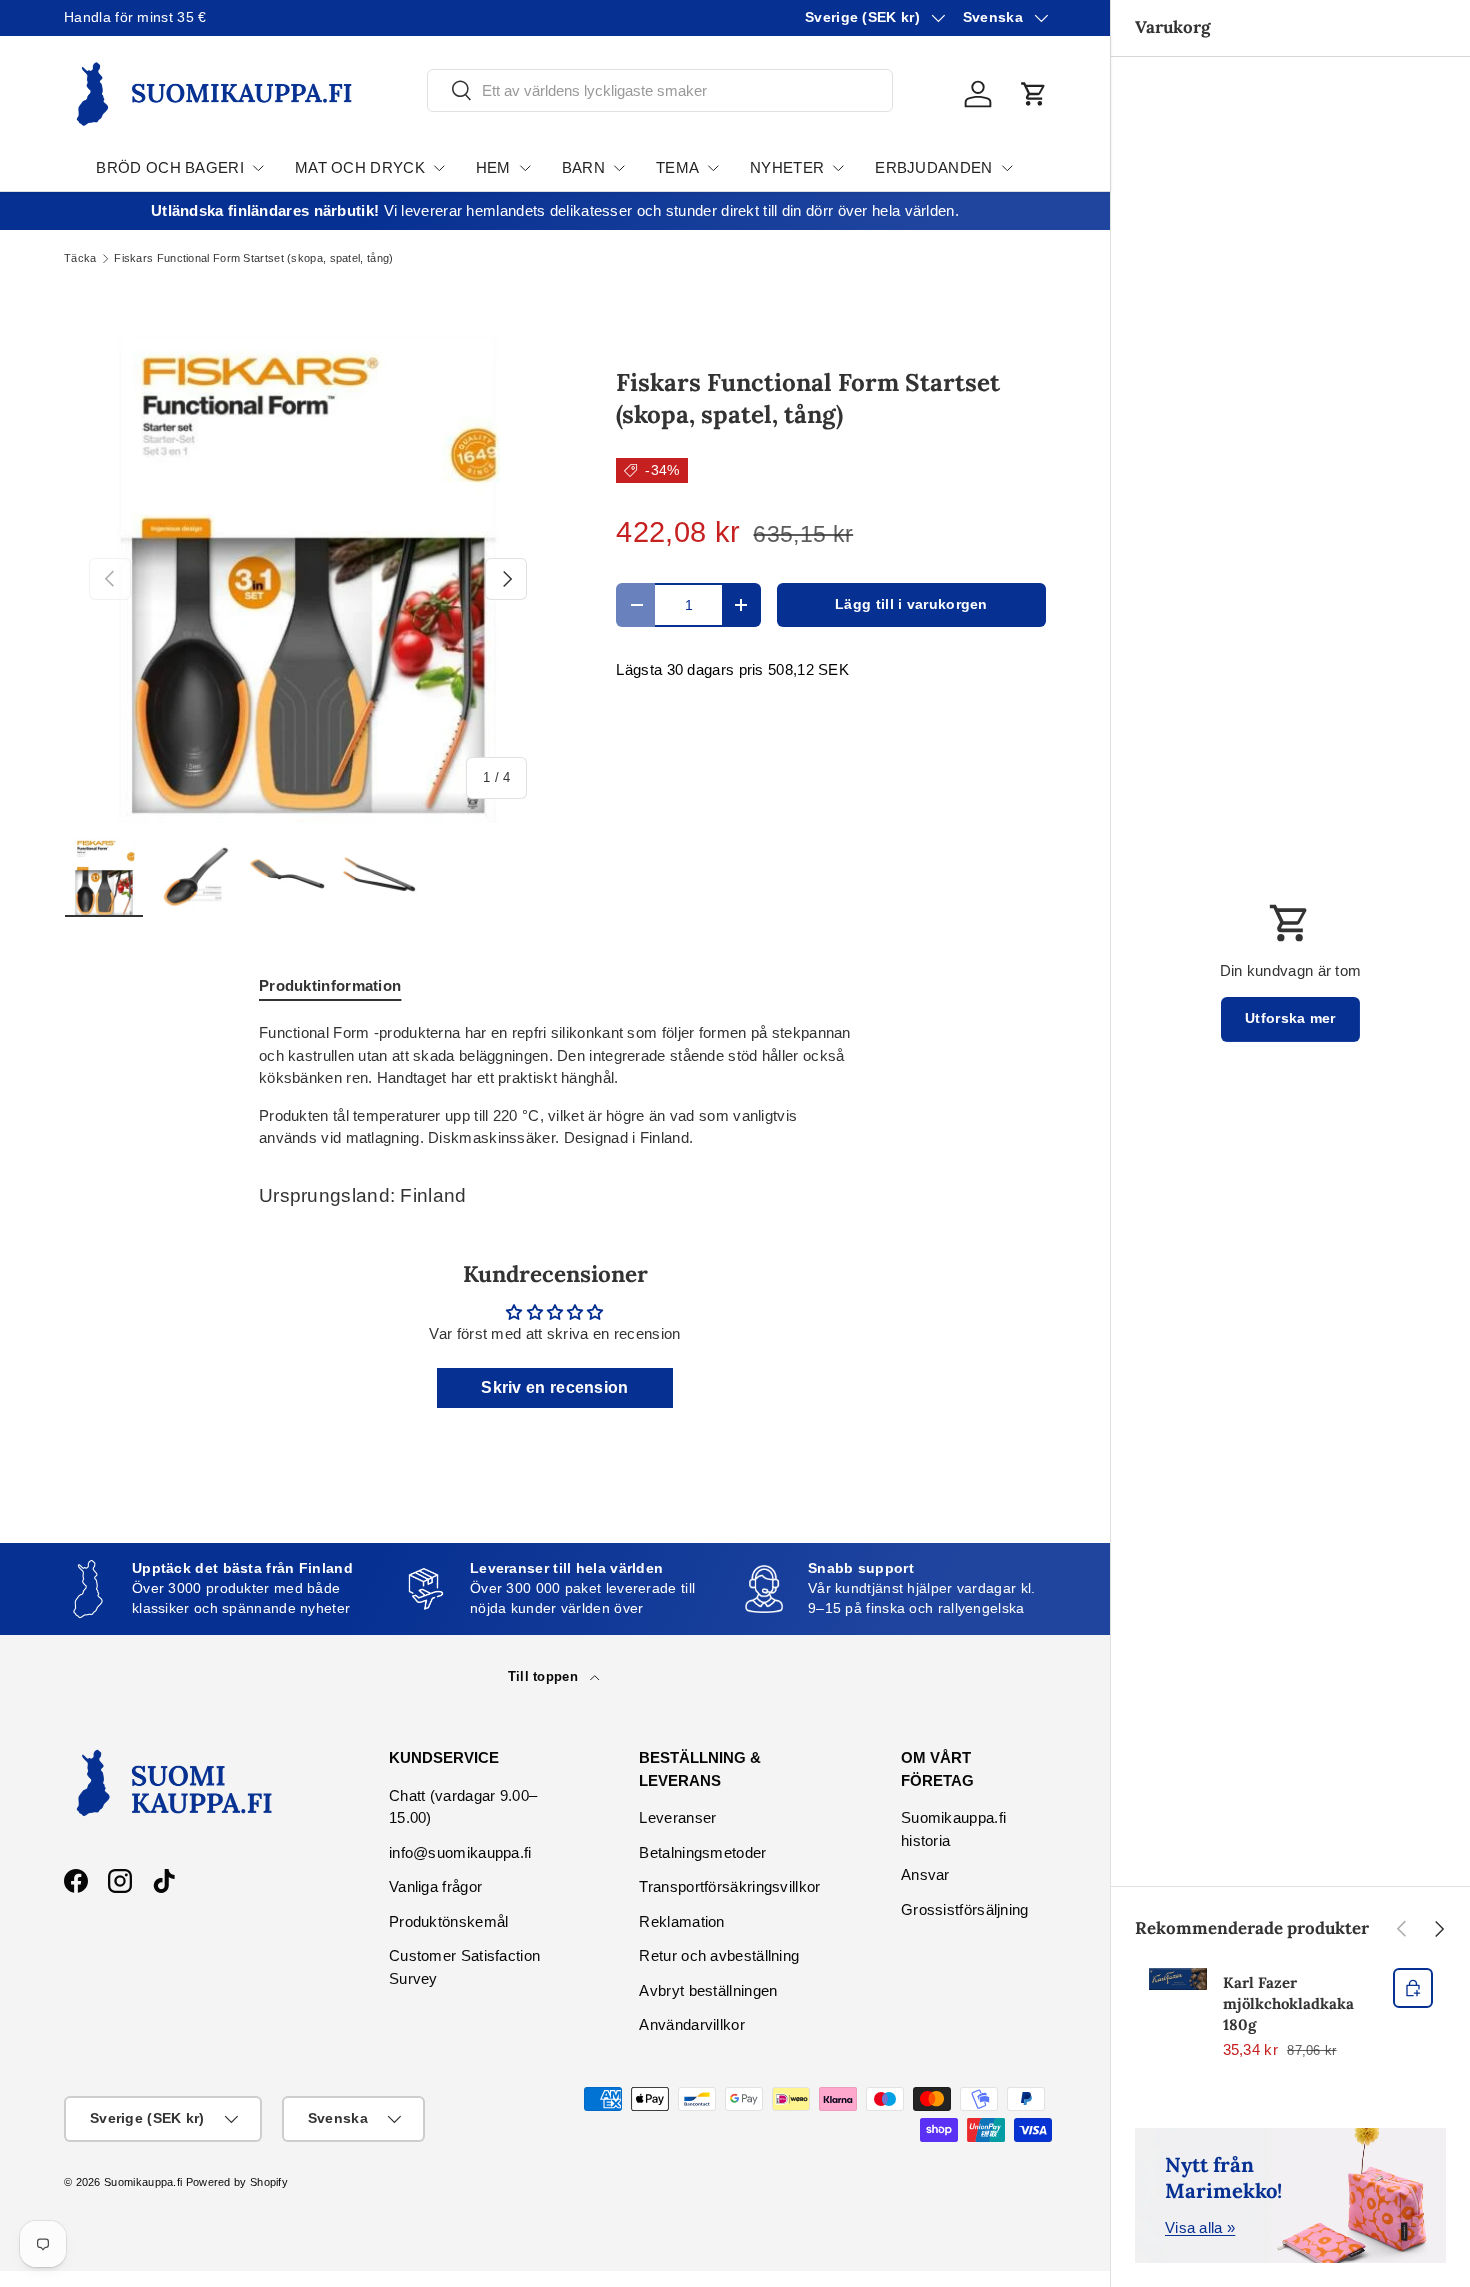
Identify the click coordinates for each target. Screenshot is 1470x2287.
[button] (1034, 94)
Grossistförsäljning (965, 1909)
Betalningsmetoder (702, 1852)
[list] (308, 579)
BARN (583, 167)
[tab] (330, 985)
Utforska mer (1290, 1018)
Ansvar (925, 1874)
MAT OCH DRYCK (360, 167)
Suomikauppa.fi (143, 2182)
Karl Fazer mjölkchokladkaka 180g (1288, 2003)
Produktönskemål (449, 1921)
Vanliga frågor (435, 1886)
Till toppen (545, 1676)
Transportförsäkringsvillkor (729, 1886)
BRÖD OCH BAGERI (170, 167)
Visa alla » (1200, 2227)
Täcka (80, 258)
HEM (493, 167)
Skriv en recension (554, 1387)
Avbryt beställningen (708, 1990)
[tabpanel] (555, 1086)
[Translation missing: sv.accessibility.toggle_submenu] (258, 168)
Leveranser (677, 1817)
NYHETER (787, 167)
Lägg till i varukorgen (911, 604)
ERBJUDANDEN (933, 167)
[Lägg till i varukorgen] (1413, 1988)
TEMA (677, 167)
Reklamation (681, 1921)
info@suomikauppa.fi (460, 1852)
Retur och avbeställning (719, 1955)
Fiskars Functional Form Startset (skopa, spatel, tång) (253, 258)
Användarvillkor (692, 2024)
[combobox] (660, 90)
